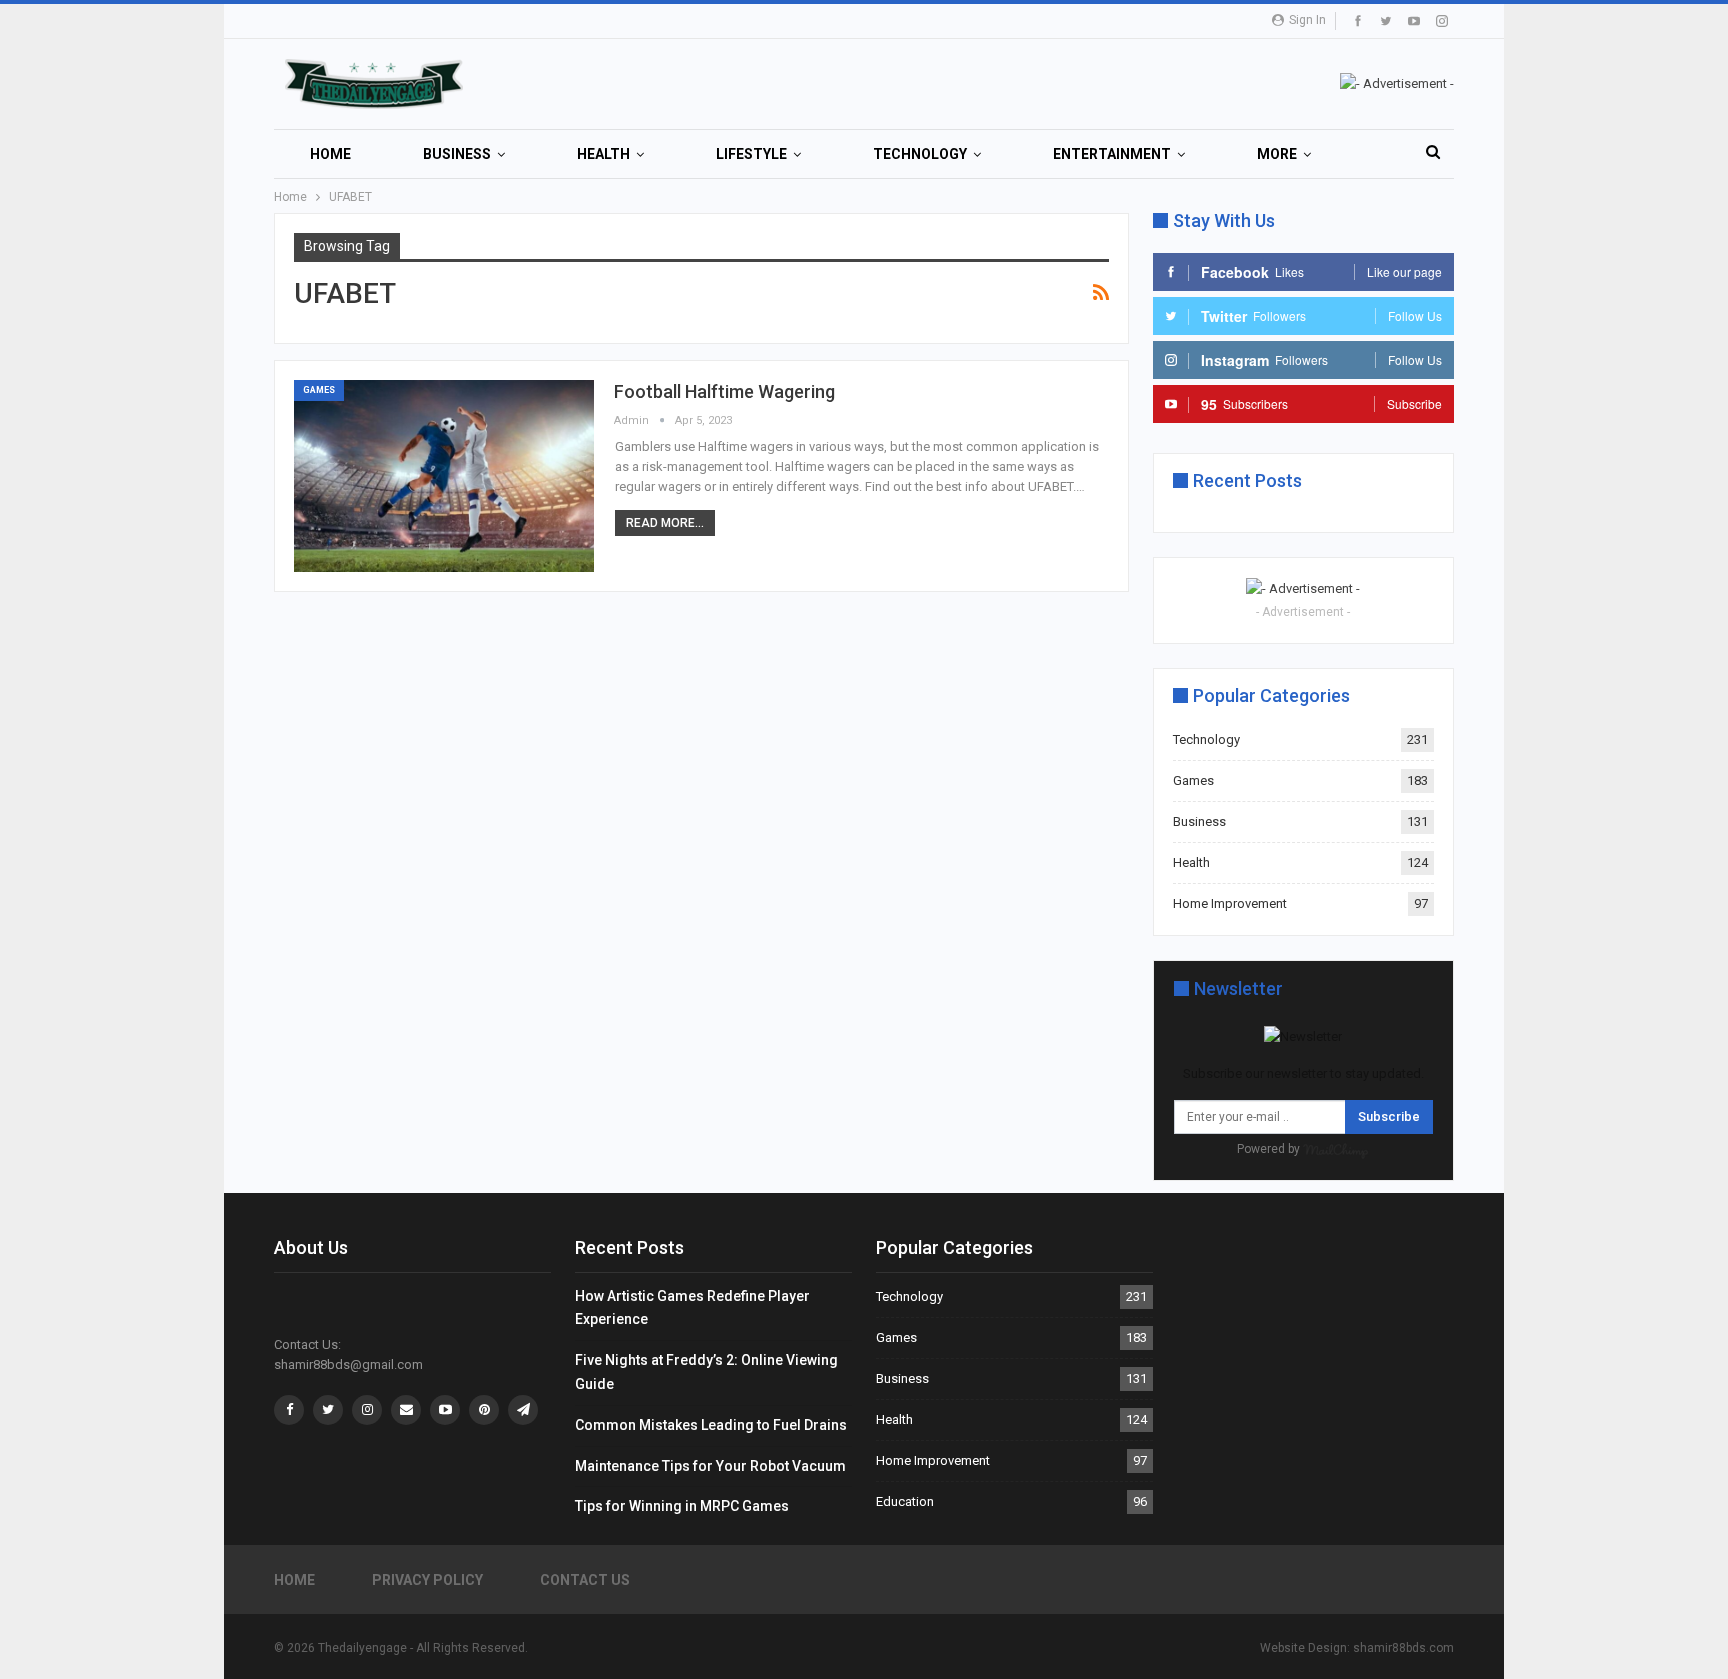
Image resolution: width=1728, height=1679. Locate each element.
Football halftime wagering (724, 391)
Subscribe (1389, 1116)
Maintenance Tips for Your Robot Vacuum (710, 1466)
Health (603, 154)
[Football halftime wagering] (444, 476)
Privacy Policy (427, 1580)
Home (330, 154)
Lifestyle (751, 154)
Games (319, 390)
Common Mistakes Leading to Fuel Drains (711, 1425)
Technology (920, 154)
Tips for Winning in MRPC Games (682, 1506)
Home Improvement (1230, 903)
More (1277, 154)
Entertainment (1112, 154)
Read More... (665, 523)
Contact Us (585, 1580)
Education (905, 1501)
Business (457, 154)
